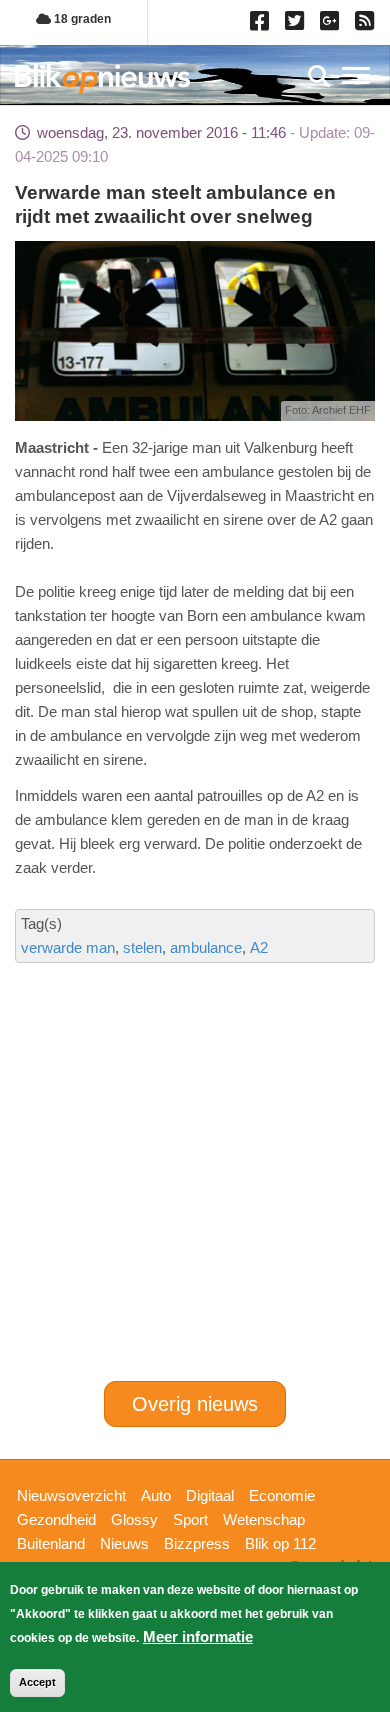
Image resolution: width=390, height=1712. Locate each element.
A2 (259, 947)
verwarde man (68, 947)
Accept (37, 1682)
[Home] (102, 78)
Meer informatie (198, 1636)
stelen (142, 947)
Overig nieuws (195, 1404)
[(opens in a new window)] (262, 25)
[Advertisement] (195, 1101)
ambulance (206, 947)
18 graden (81, 19)
